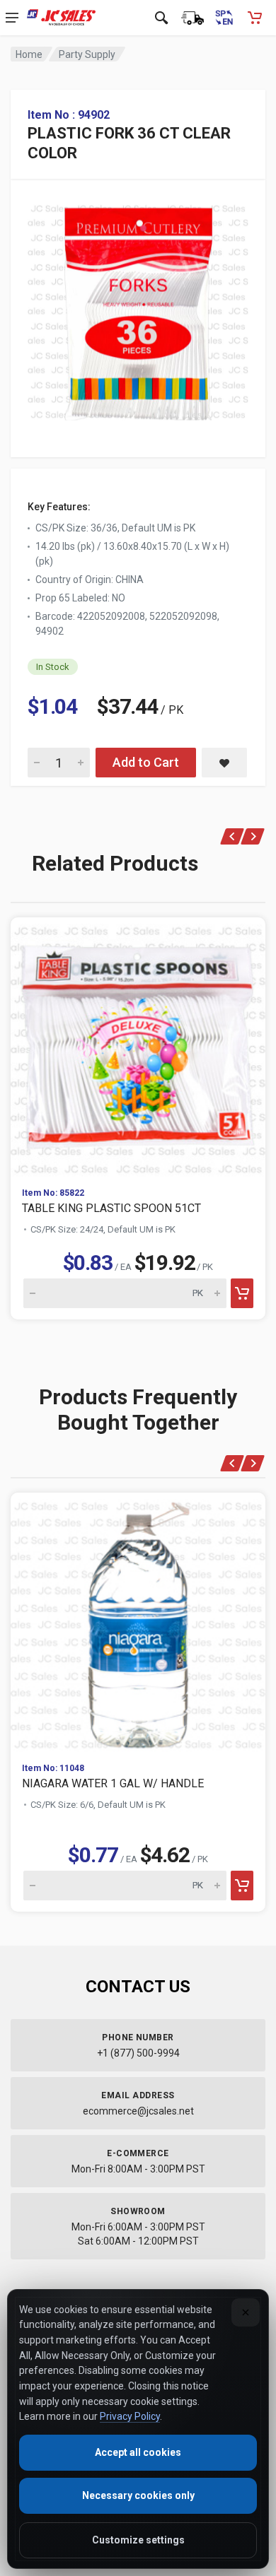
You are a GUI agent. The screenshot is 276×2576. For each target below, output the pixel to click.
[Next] (253, 836)
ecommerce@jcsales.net (138, 2111)
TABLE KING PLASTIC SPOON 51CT (111, 1208)
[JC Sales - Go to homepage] (61, 18)
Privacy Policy (130, 2416)
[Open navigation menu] (12, 18)
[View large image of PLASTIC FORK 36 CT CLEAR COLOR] (138, 308)
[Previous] (232, 836)
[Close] (246, 2312)
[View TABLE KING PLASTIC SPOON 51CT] (138, 1047)
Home (29, 54)
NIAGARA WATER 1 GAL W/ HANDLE (113, 1783)
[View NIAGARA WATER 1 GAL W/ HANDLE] (138, 1622)
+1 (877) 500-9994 (138, 2053)
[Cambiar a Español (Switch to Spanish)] (224, 18)
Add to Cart (146, 762)
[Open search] (161, 18)
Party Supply (87, 54)
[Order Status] (192, 18)
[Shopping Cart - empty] (255, 18)
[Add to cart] (242, 1293)
